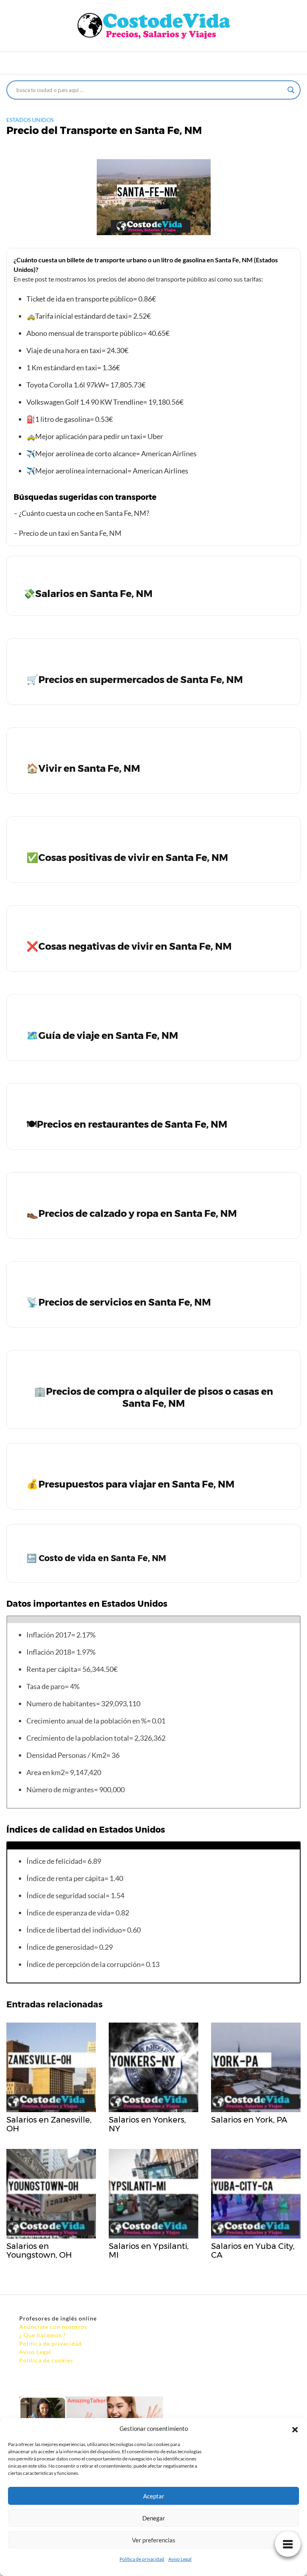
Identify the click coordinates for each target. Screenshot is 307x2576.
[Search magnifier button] (291, 90)
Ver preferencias (154, 2540)
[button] (295, 2428)
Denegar (154, 2518)
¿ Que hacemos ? (43, 2335)
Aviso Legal (180, 2559)
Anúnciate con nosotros (53, 2327)
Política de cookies (46, 2360)
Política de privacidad (142, 2559)
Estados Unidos (30, 120)
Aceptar (154, 2496)
